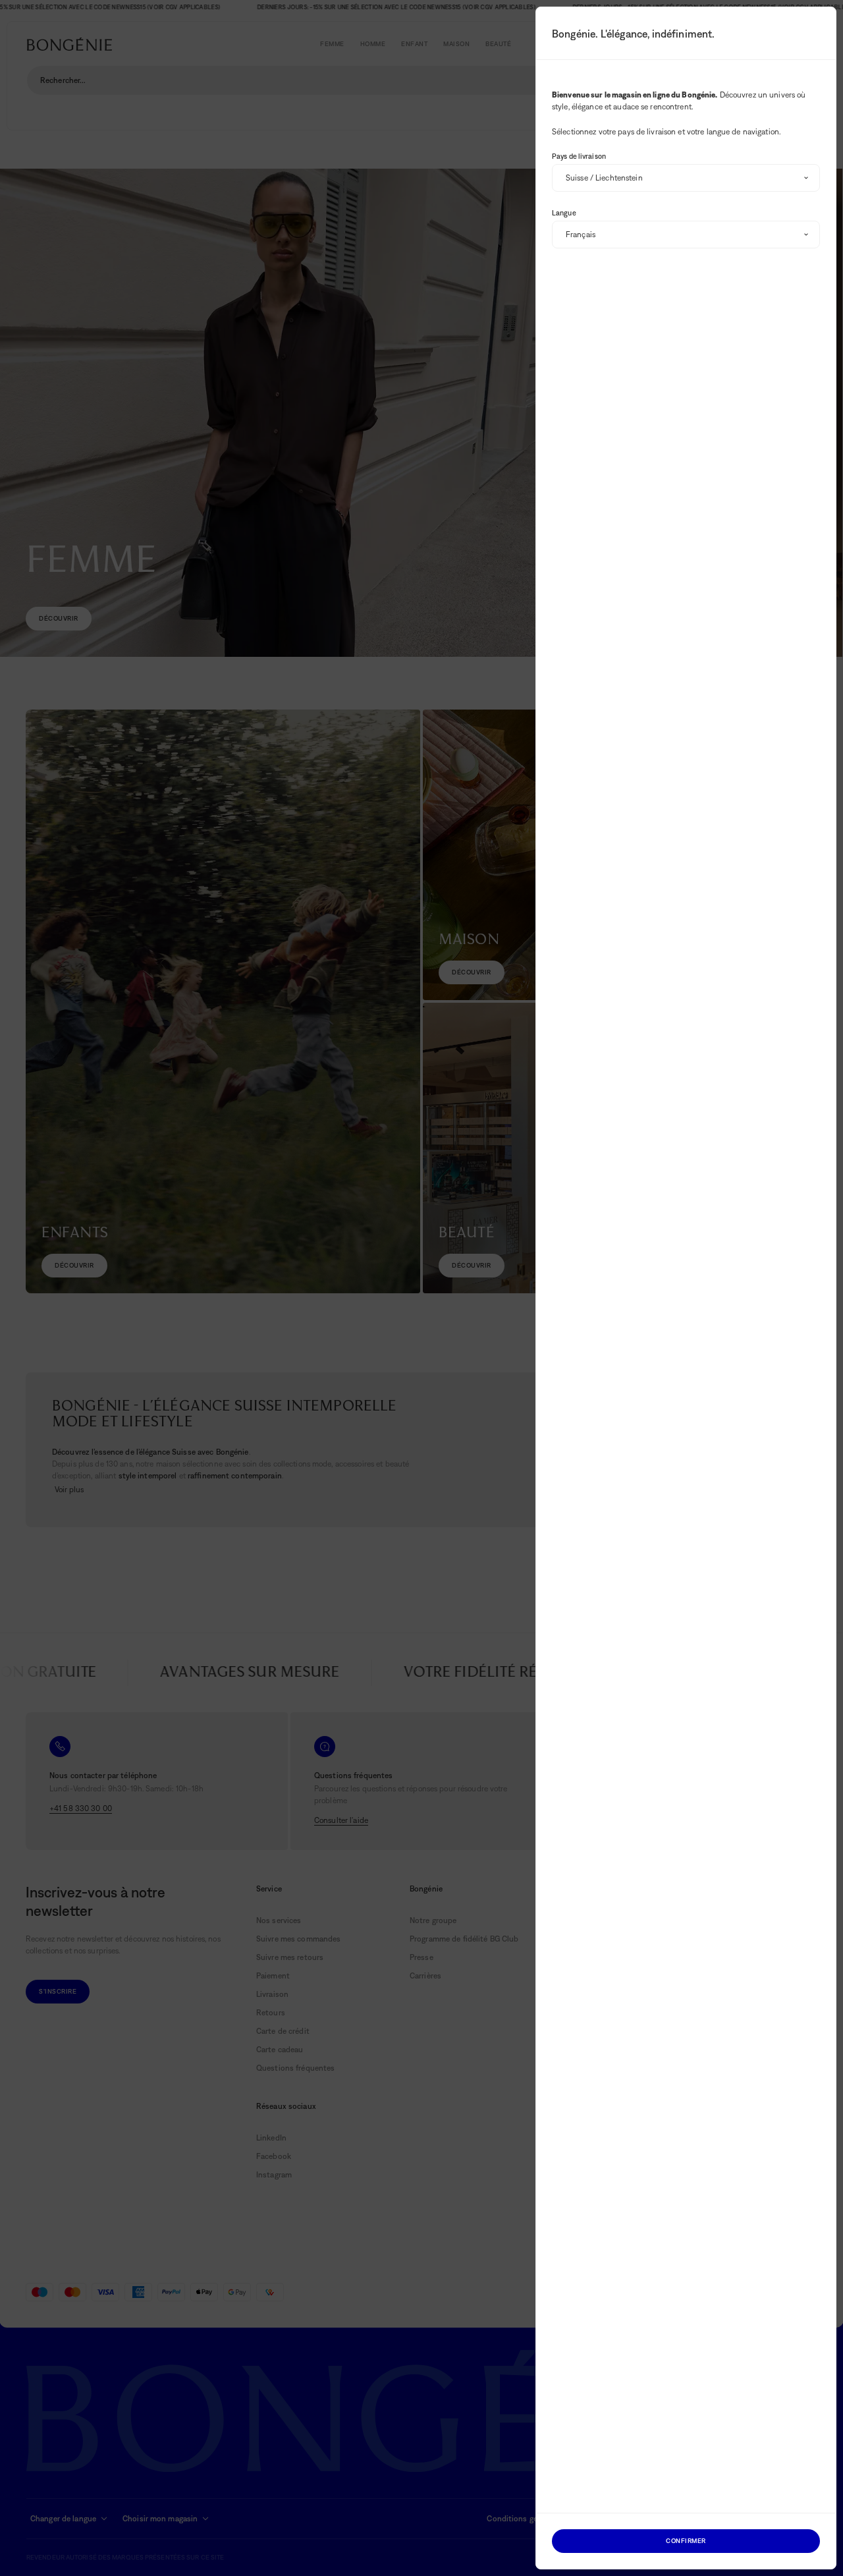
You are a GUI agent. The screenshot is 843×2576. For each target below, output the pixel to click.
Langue (564, 213)
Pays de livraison (579, 156)
